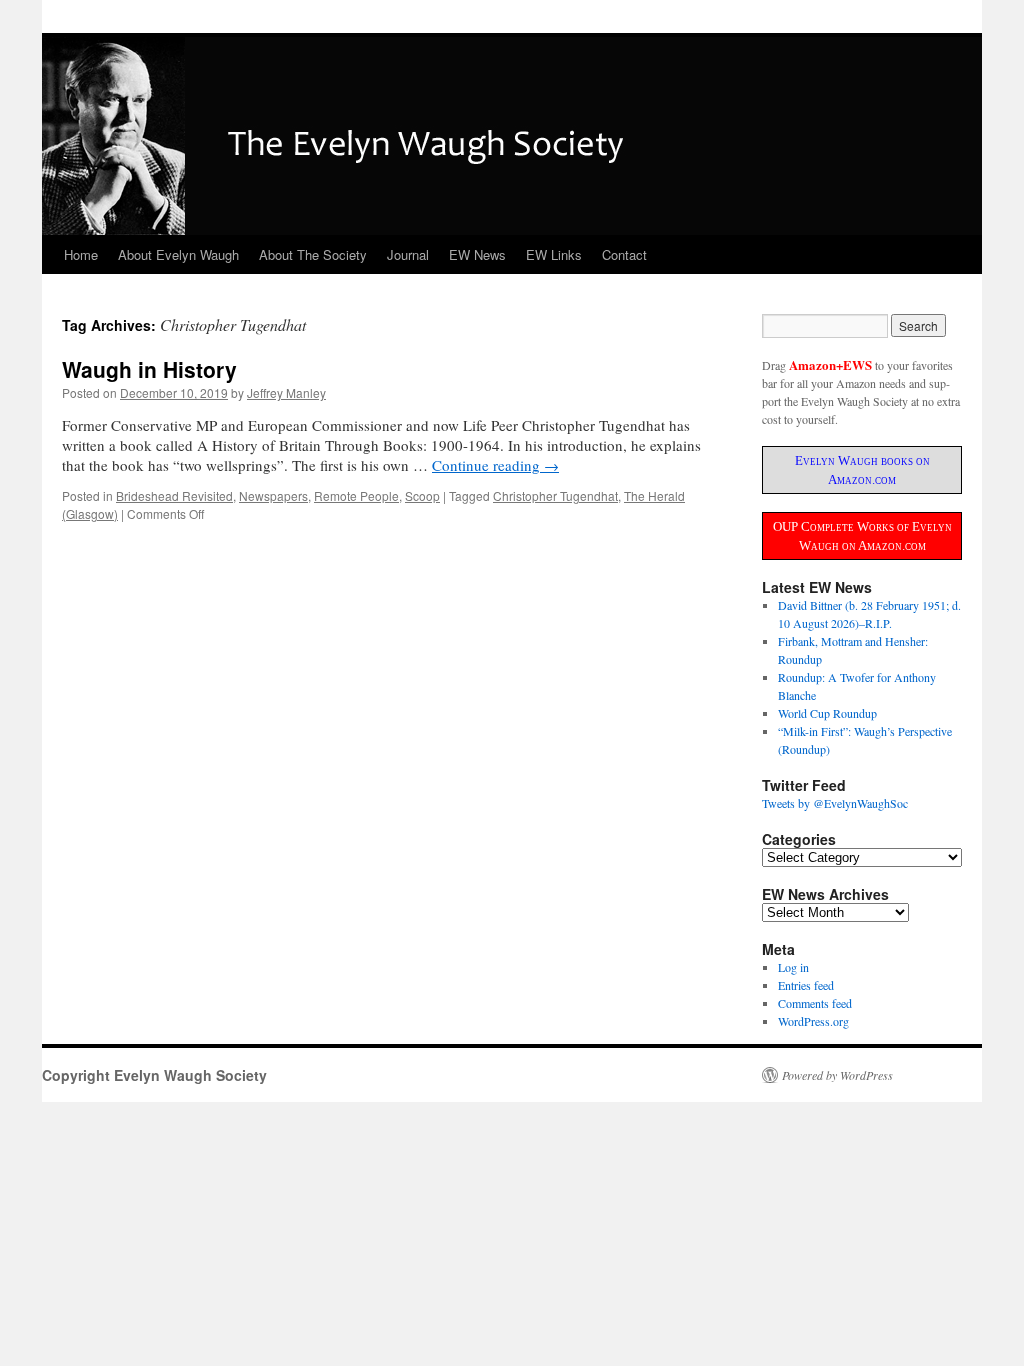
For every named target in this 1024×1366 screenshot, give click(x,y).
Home (81, 254)
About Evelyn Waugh (178, 254)
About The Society (313, 254)
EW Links (554, 254)
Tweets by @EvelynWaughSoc (835, 803)
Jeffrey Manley (286, 392)
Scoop (422, 495)
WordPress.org (813, 1021)
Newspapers (273, 495)
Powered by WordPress (837, 1075)
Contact (624, 254)
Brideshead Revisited (174, 495)
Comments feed (815, 1003)
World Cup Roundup (827, 713)
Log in (793, 967)
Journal (408, 254)
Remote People (356, 495)
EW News (477, 254)
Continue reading (495, 465)
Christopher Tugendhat (555, 495)
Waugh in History (149, 369)
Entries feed (806, 985)
